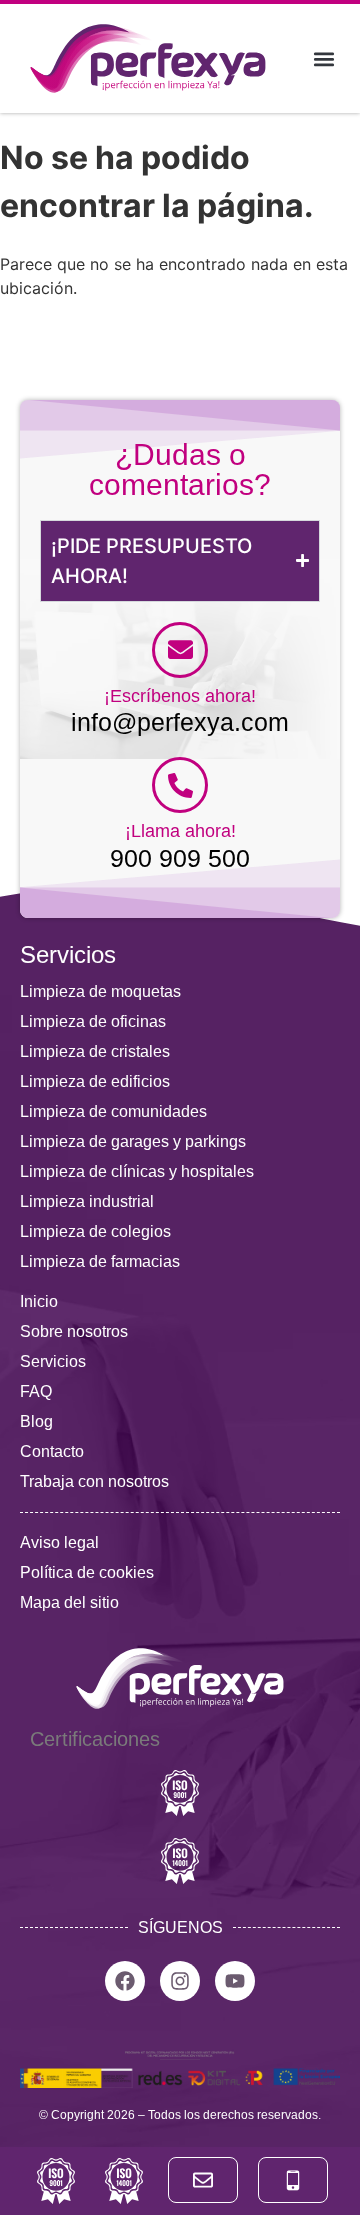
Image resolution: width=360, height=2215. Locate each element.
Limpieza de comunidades (113, 1111)
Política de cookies (87, 1572)
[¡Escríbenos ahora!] (180, 650)
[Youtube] (235, 1981)
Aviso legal (59, 1542)
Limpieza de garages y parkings (133, 1141)
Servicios (53, 1361)
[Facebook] (125, 1981)
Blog (36, 1421)
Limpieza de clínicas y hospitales (137, 1171)
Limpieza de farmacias (100, 1261)
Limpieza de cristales (95, 1051)
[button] (323, 58)
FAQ (36, 1391)
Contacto (52, 1451)
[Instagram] (180, 1981)
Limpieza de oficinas (93, 1021)
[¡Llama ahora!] (180, 785)
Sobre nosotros (74, 1331)
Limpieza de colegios (95, 1231)
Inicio (39, 1301)
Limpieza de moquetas (100, 991)
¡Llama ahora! (180, 831)
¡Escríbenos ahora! (180, 696)
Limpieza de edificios (95, 1081)
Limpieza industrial (87, 1201)
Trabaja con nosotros (94, 1481)
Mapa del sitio (69, 1602)
